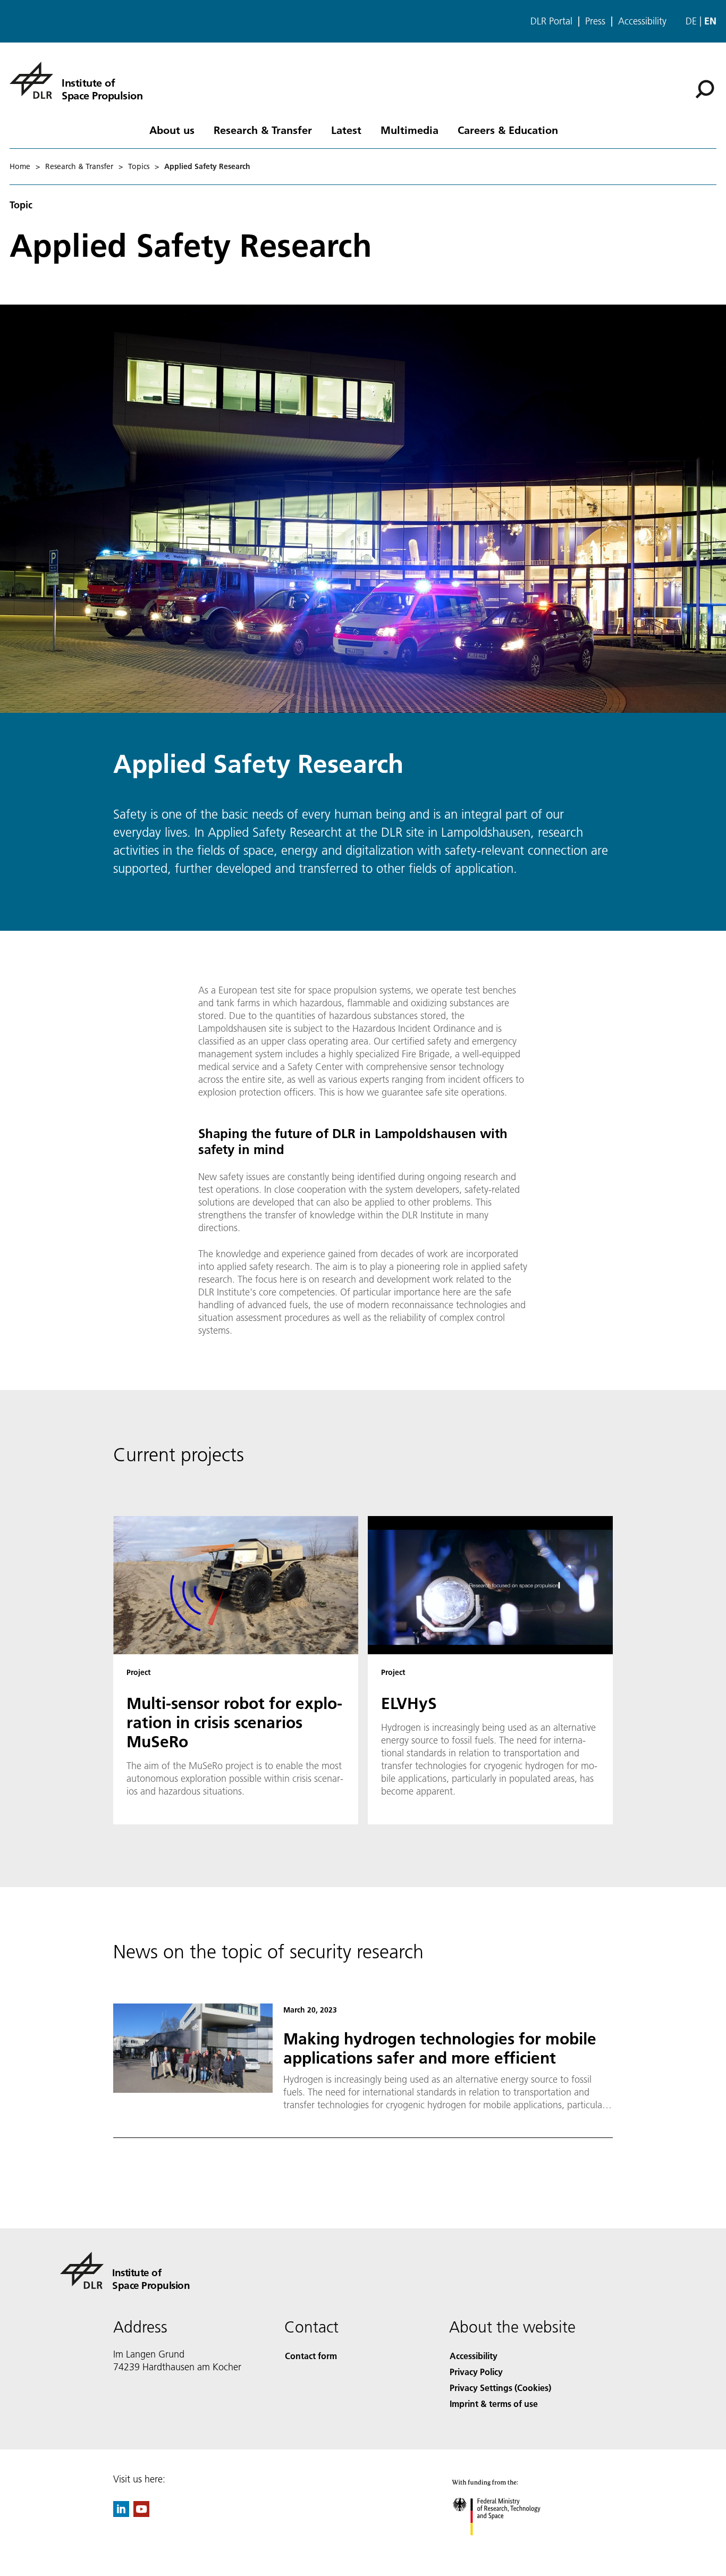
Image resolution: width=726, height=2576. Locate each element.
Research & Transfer (263, 130)
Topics (139, 166)
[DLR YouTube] (141, 2514)
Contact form (311, 2356)
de (691, 21)
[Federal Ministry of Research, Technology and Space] (511, 2546)
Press (595, 21)
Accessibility (642, 21)
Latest (346, 130)
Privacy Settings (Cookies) (500, 2388)
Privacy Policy (476, 2372)
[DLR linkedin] (121, 2514)
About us (172, 130)
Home (20, 166)
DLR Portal (551, 21)
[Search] (706, 88)
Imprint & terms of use (494, 2404)
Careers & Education (508, 130)
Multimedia (410, 130)
